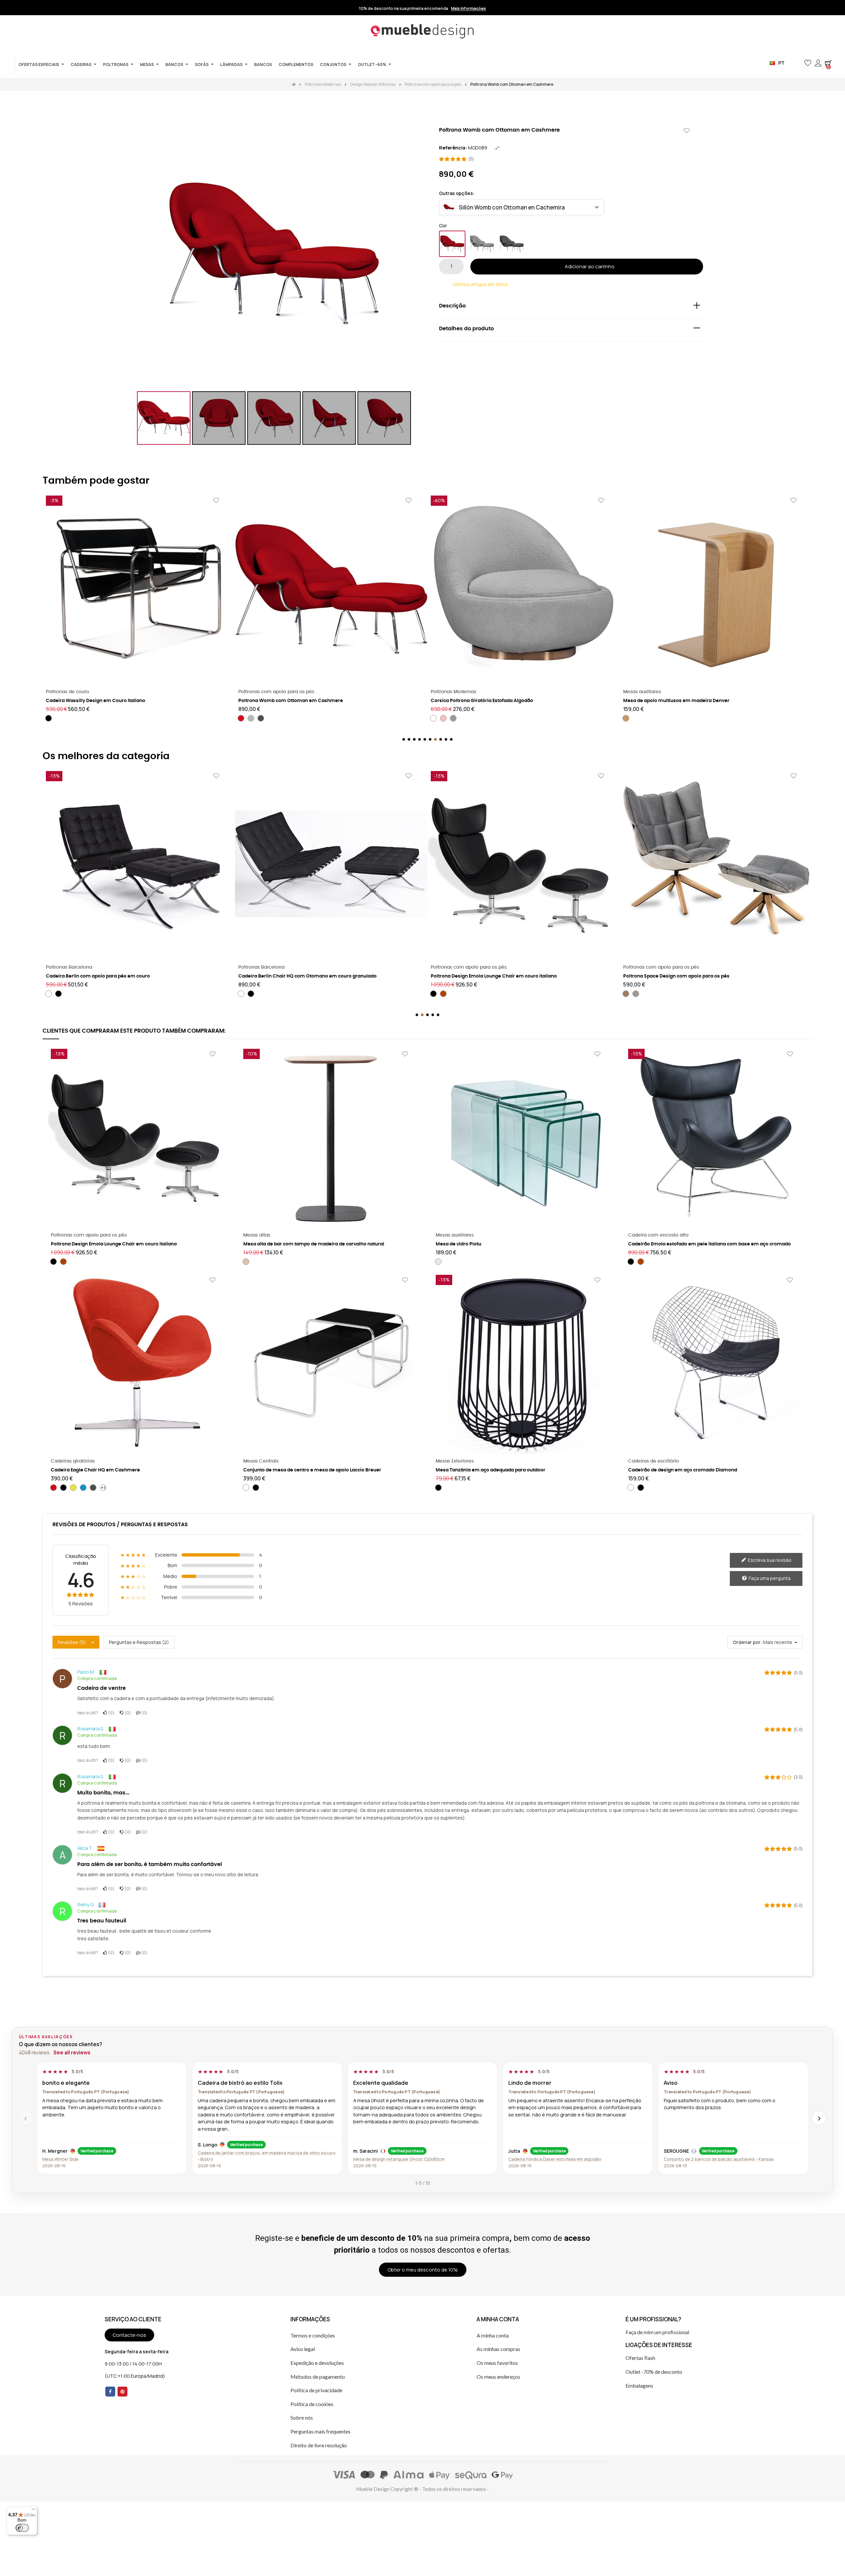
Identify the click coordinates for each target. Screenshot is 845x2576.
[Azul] (83, 1488)
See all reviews (72, 2053)
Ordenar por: (747, 1642)
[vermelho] (452, 244)
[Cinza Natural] (433, 718)
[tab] (571, 307)
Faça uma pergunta (769, 1578)
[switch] (22, 2528)
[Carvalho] (246, 1262)
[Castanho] (433, 994)
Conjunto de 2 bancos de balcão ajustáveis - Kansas (719, 2159)
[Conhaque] (251, 994)
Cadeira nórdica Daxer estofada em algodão (555, 2159)
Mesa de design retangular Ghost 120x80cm (399, 2159)
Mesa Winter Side (60, 2159)
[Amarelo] (656, 725)
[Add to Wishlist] (687, 131)
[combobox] (522, 207)
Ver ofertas (467, 9)
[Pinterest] (122, 2392)
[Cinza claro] (482, 244)
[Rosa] (251, 718)
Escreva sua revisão (769, 1560)
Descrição (452, 306)
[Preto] (646, 725)
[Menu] (33, 2511)
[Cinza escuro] (512, 244)
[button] (797, 63)
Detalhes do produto (466, 329)
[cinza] (261, 718)
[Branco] (241, 718)
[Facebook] (110, 2392)
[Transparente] (438, 1262)
